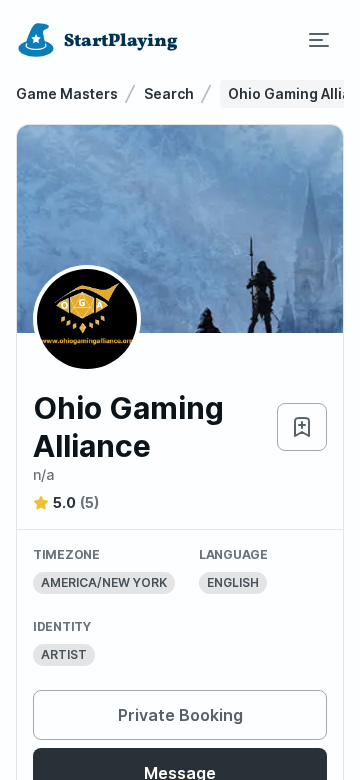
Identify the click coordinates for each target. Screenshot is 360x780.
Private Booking (180, 715)
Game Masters (67, 93)
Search (169, 93)
